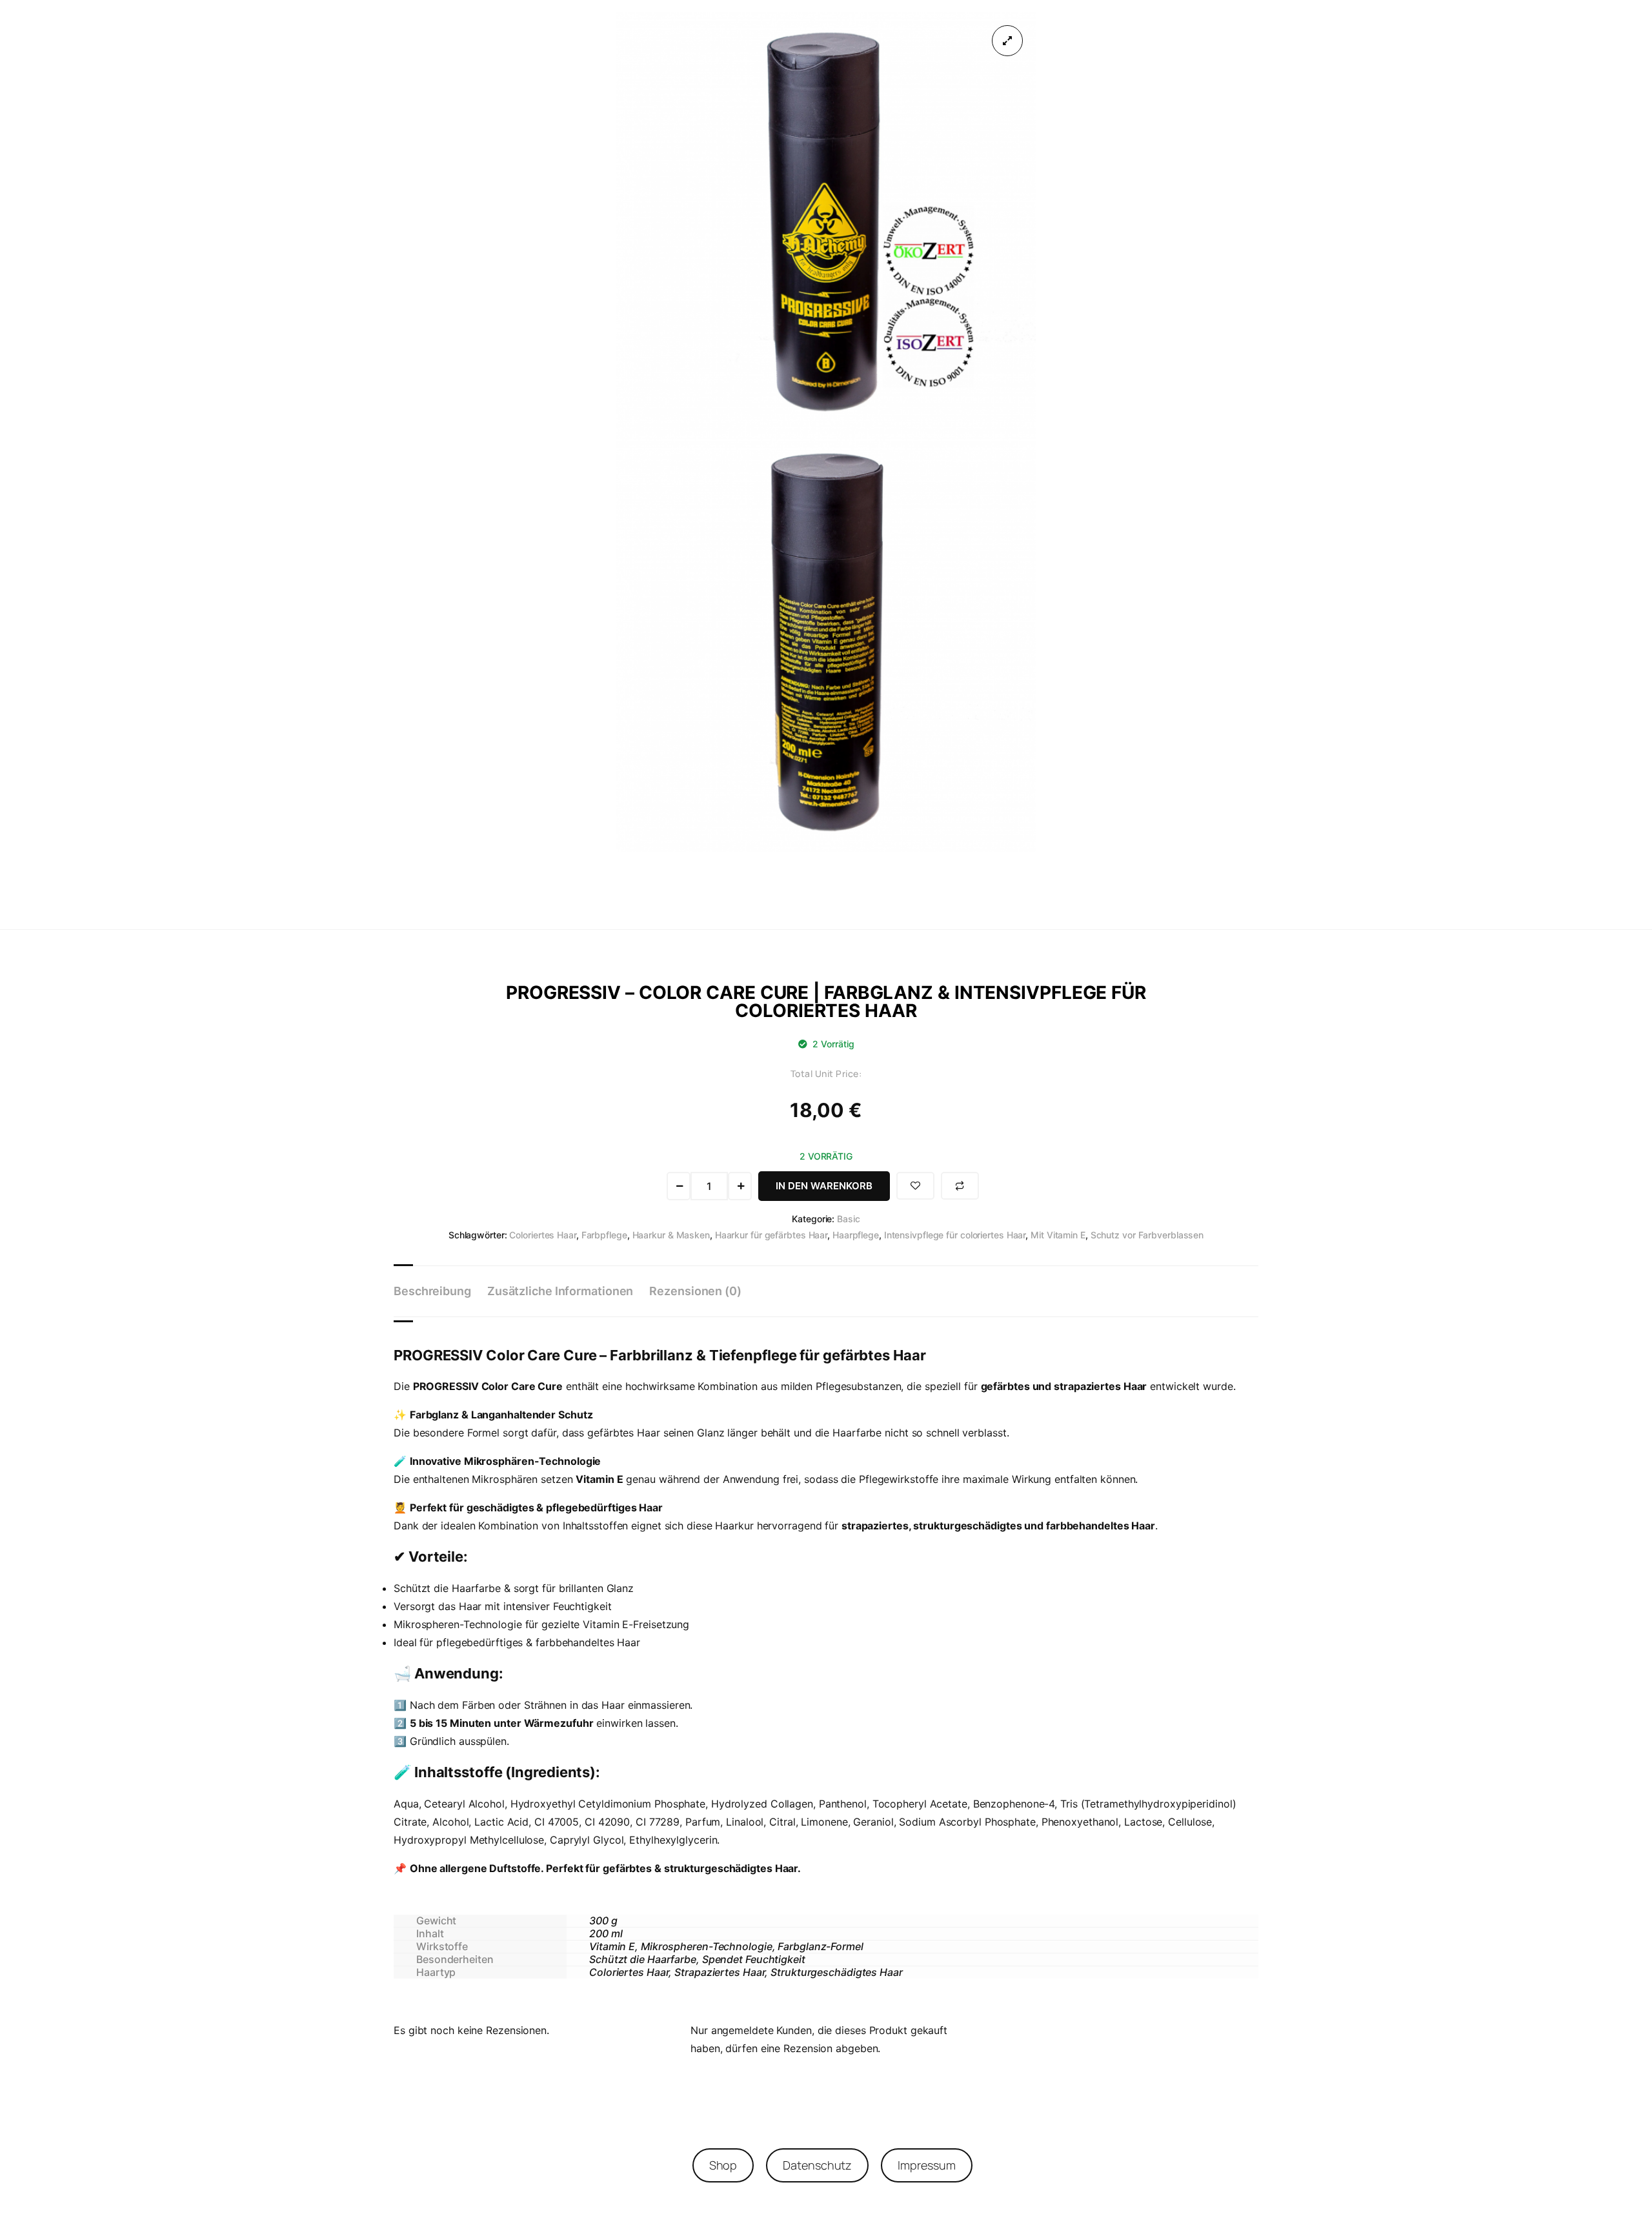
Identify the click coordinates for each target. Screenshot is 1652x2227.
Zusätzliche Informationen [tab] (560, 1291)
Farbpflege (604, 1235)
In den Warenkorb (824, 1186)
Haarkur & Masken (671, 1235)
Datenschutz (817, 2165)
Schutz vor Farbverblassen (1147, 1235)
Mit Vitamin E (1058, 1235)
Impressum (926, 2165)
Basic (849, 1219)
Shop (723, 2165)
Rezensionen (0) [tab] (695, 1291)
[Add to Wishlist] (915, 1186)
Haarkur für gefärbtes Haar (771, 1235)
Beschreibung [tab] (432, 1291)
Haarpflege (856, 1235)
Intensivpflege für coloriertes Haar (955, 1235)
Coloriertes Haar (542, 1235)
